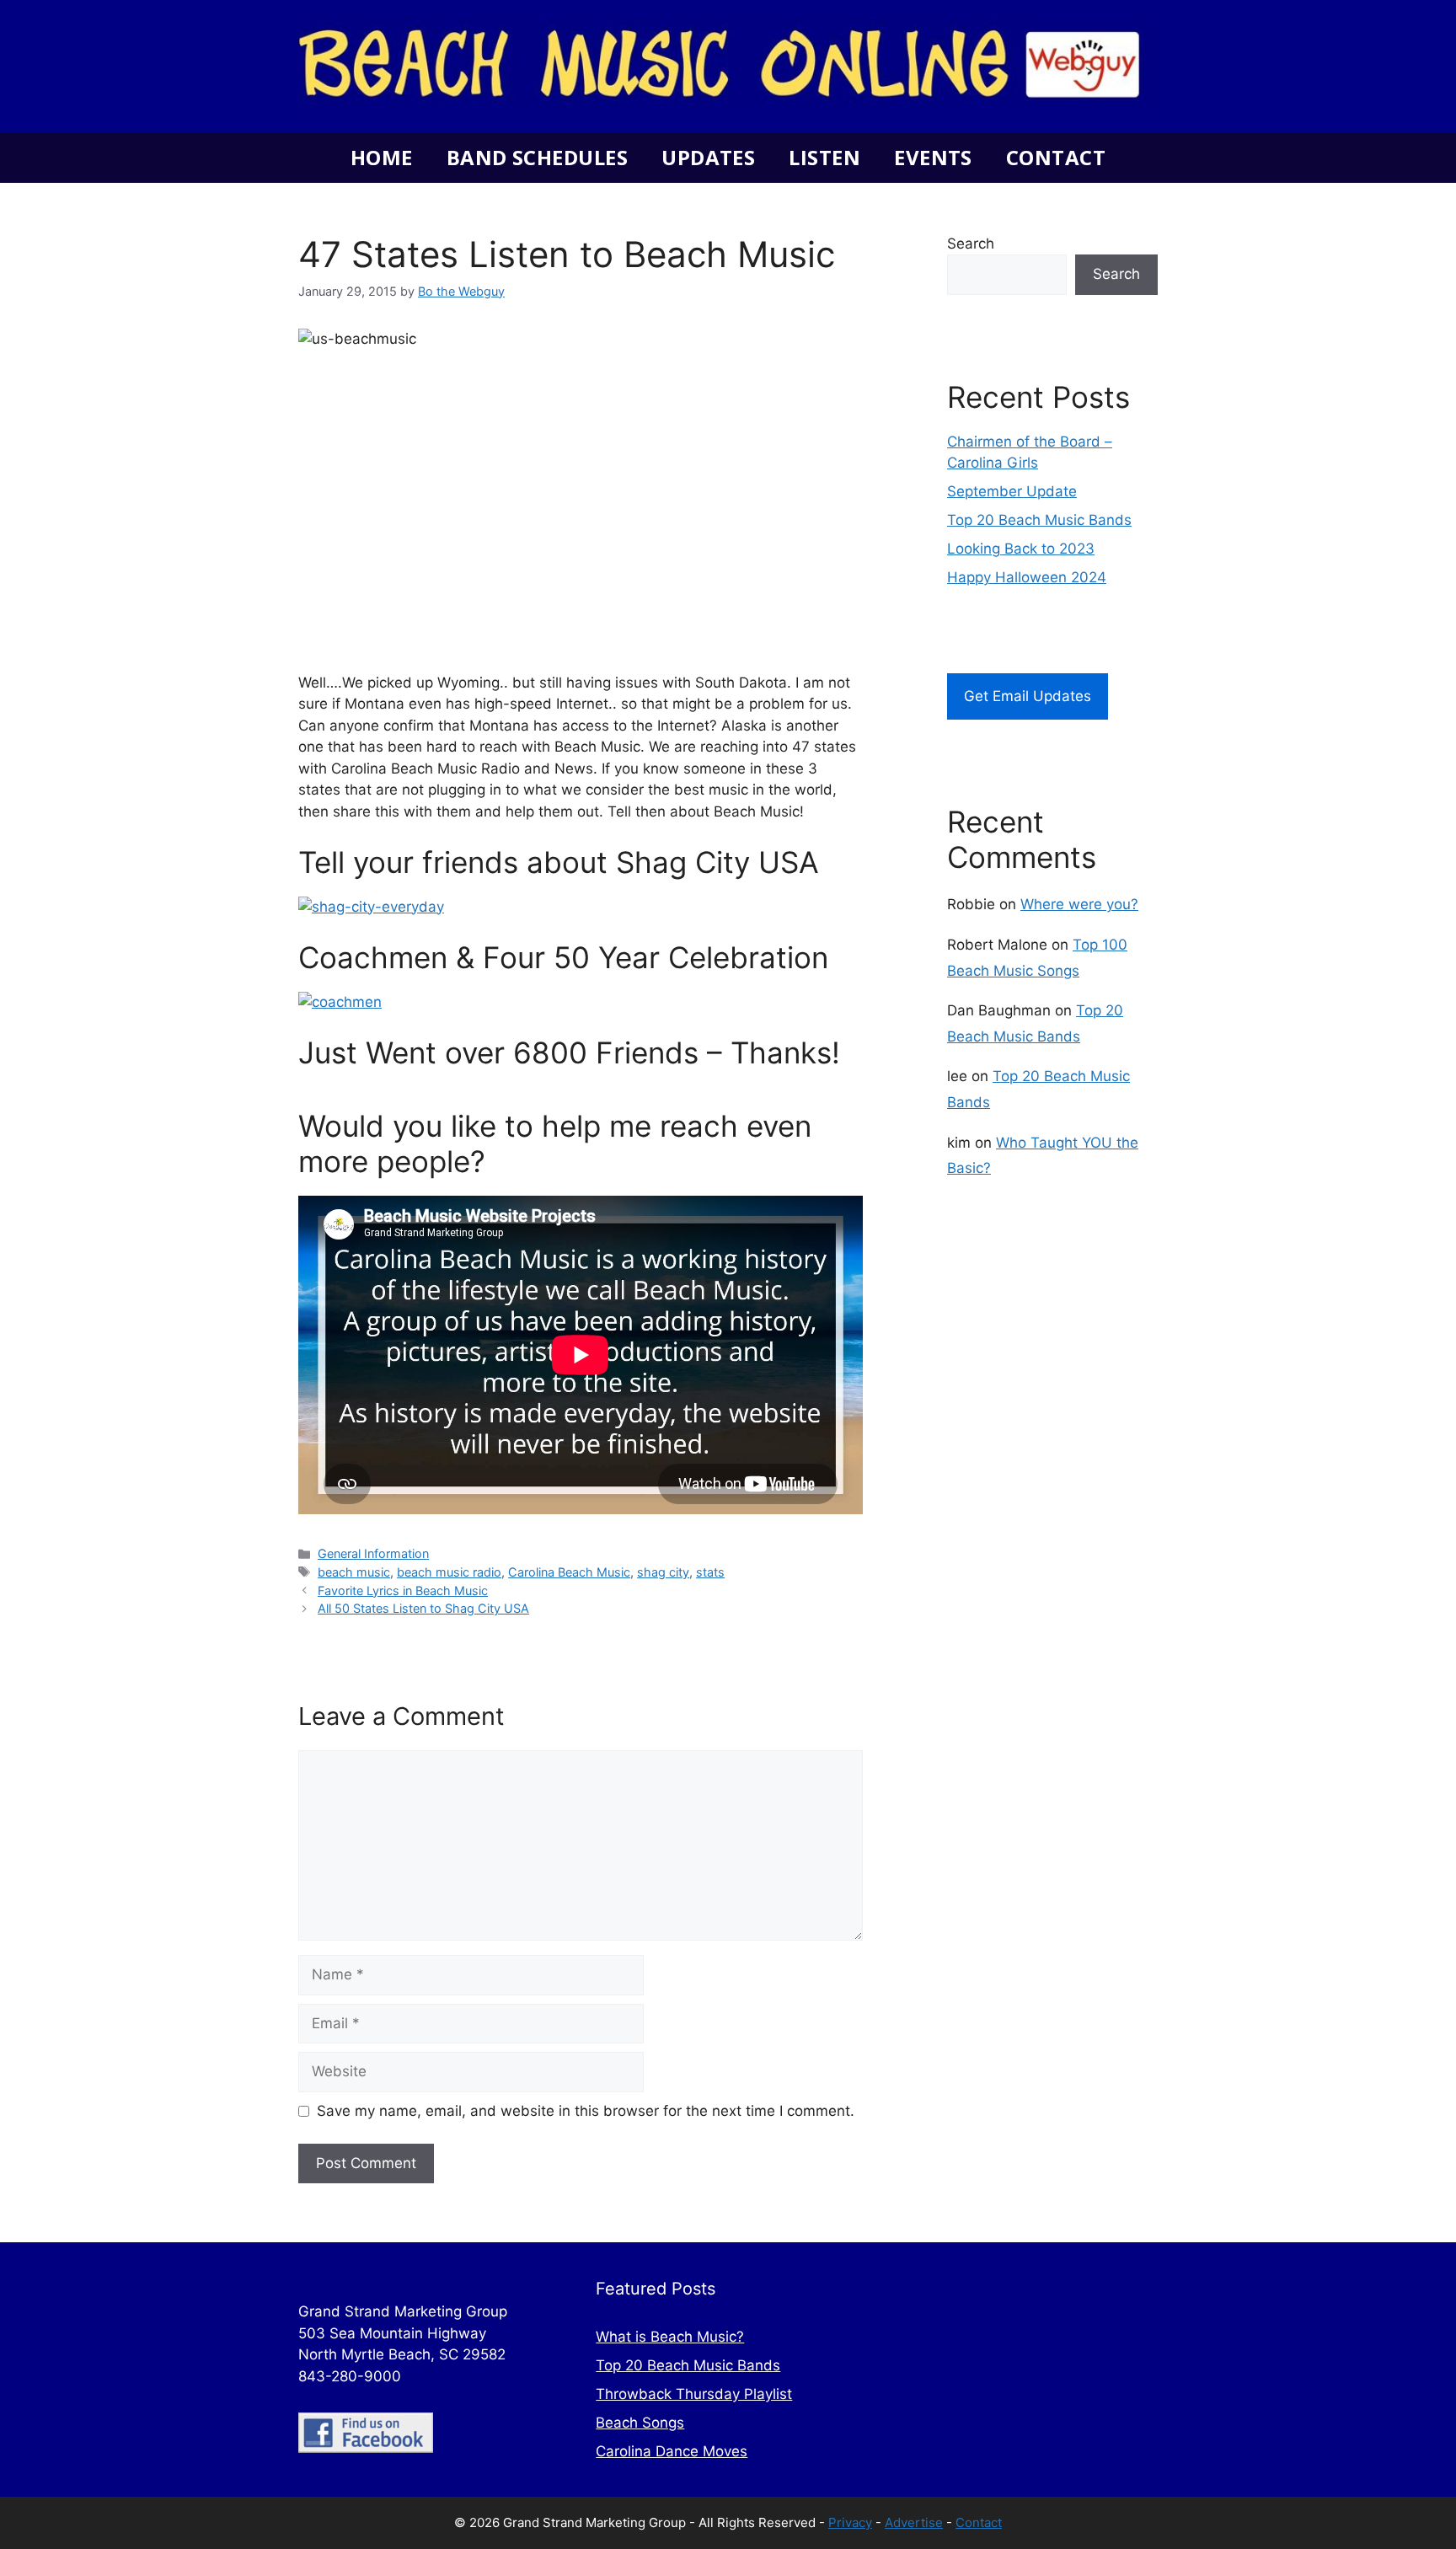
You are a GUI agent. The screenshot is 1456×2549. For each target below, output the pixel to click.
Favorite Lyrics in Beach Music (403, 1590)
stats (710, 1572)
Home (382, 157)
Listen (824, 157)
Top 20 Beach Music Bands (1039, 520)
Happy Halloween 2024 (1027, 577)
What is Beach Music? (670, 2337)
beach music (354, 1572)
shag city (663, 1572)
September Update (1012, 491)
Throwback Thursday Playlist (694, 2394)
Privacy (850, 2522)
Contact (1056, 157)
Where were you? (1079, 904)
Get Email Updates (1028, 696)
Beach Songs (640, 2423)
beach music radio (449, 1572)
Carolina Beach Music (569, 1572)
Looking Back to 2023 (1021, 549)
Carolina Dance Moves (672, 2451)
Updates (708, 157)
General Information (373, 1553)
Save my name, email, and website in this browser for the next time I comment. (586, 2111)
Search (971, 244)
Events (933, 157)
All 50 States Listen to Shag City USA (423, 1608)
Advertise (914, 2522)
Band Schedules (537, 157)
